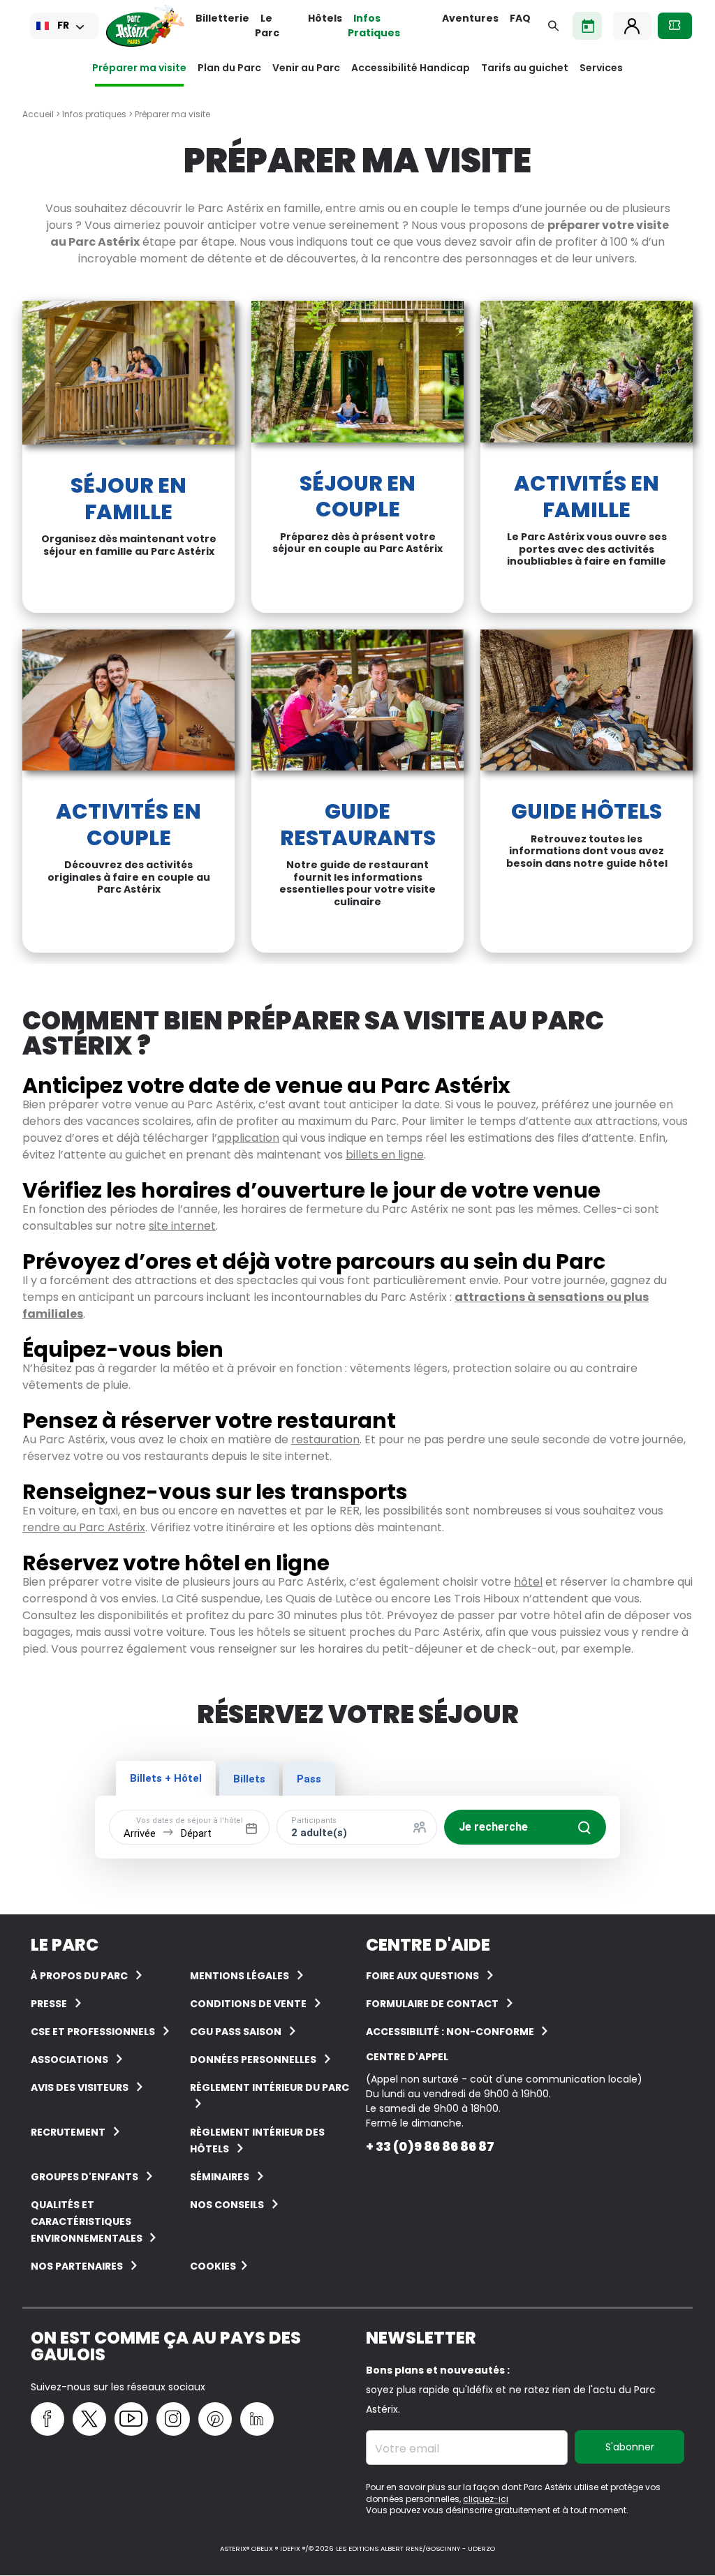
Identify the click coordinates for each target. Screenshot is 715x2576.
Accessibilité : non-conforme (451, 2032)
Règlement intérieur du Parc (270, 2087)
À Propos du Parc (79, 1976)
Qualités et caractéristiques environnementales (88, 2221)
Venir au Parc (306, 68)
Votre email (407, 2449)
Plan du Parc (229, 68)
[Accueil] (145, 26)
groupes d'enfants (84, 2177)
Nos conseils (227, 2205)
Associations (69, 2060)
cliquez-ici (486, 2499)
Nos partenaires (77, 2266)
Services (601, 68)
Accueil (38, 114)
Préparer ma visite (139, 68)
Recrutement (68, 2132)
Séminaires (220, 2177)
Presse (49, 2004)
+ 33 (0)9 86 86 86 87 (430, 2146)
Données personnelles (253, 2060)
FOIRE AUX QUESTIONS (422, 1976)
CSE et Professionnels (93, 2032)
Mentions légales (239, 1976)
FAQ (520, 18)
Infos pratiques (94, 114)
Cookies (213, 2266)
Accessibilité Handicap (411, 68)
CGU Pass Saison (236, 2032)
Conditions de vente (248, 2004)
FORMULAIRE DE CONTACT (432, 2004)
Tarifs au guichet (525, 68)
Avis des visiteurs (80, 2087)
